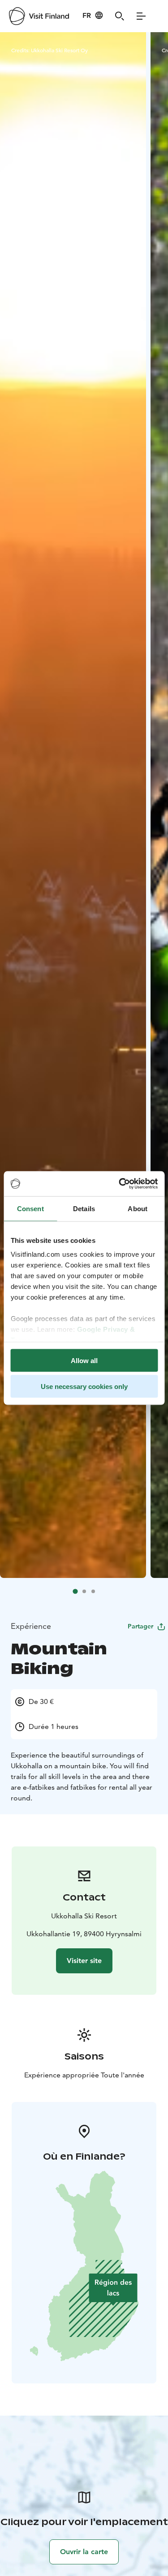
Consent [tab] (30, 1208)
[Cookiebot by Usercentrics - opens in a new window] (120, 1184)
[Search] (120, 16)
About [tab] (138, 1208)
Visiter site (84, 1961)
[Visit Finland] (39, 16)
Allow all (84, 1360)
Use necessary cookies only (84, 1387)
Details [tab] (84, 1208)
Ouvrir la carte (84, 2552)
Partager (140, 1626)
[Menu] (141, 16)
